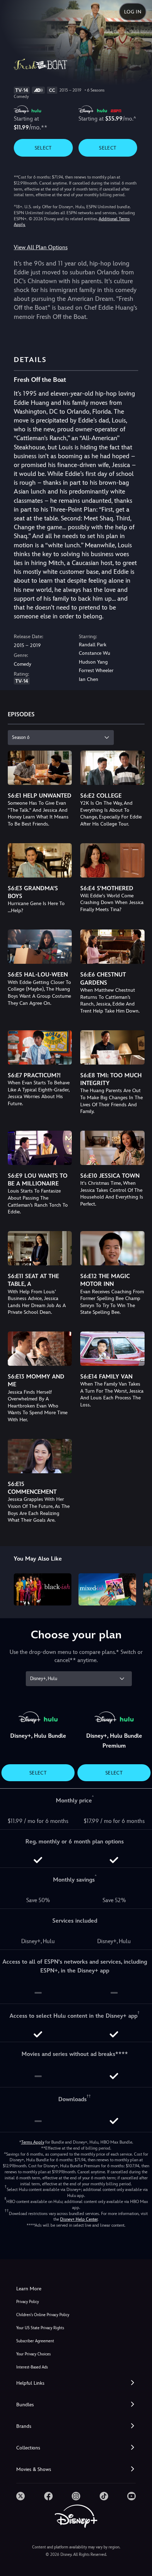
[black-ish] (43, 1590)
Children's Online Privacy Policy (43, 2315)
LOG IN (133, 12)
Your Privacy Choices (33, 2354)
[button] (76, 2383)
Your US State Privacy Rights (40, 2328)
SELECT (43, 148)
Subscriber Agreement (35, 2341)
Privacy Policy (28, 2302)
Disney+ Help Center (79, 2219)
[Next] (140, 1589)
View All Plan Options (41, 247)
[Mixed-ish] (107, 1590)
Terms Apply (33, 2142)
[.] (21, 2496)
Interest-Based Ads (32, 2367)
